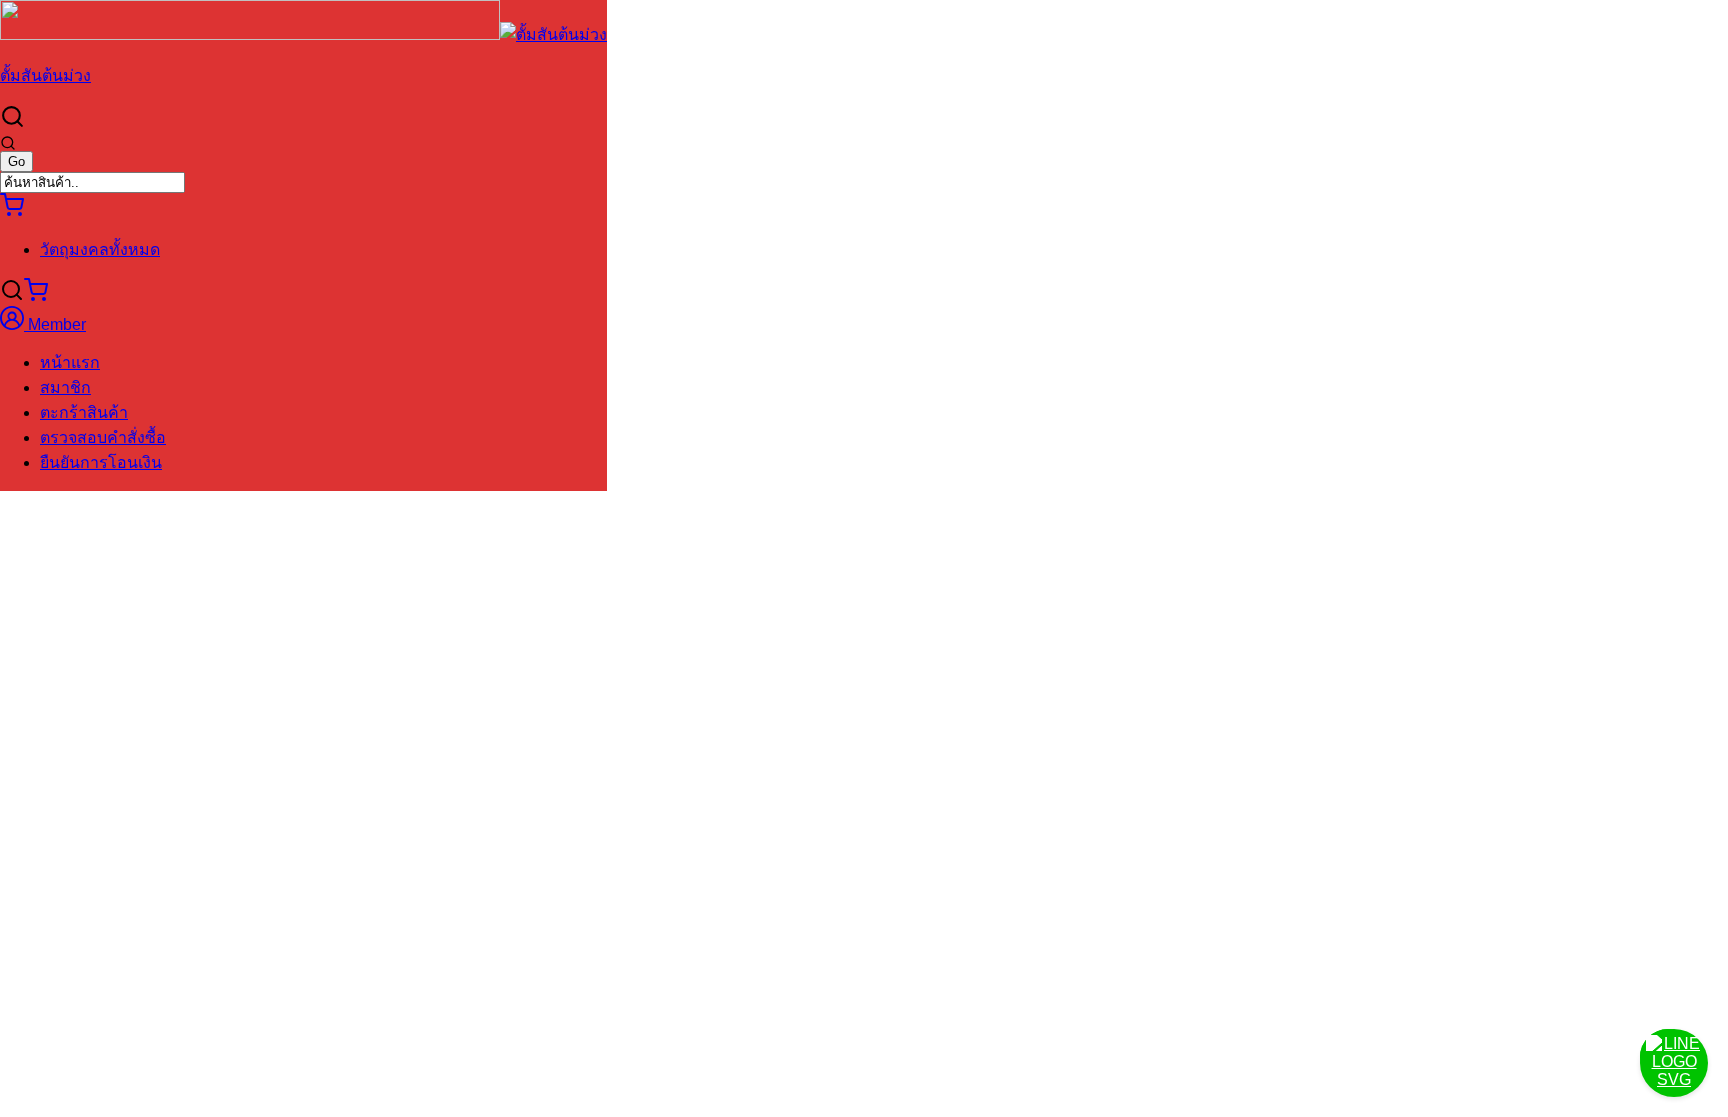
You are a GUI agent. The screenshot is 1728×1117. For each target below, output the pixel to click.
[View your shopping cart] (12, 211)
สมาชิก (65, 387)
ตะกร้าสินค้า (84, 412)
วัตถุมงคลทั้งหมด (100, 249)
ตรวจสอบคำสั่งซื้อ (103, 437)
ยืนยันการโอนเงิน (101, 462)
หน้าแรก (70, 362)
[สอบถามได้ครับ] (1674, 1063)
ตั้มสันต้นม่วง (45, 75)
